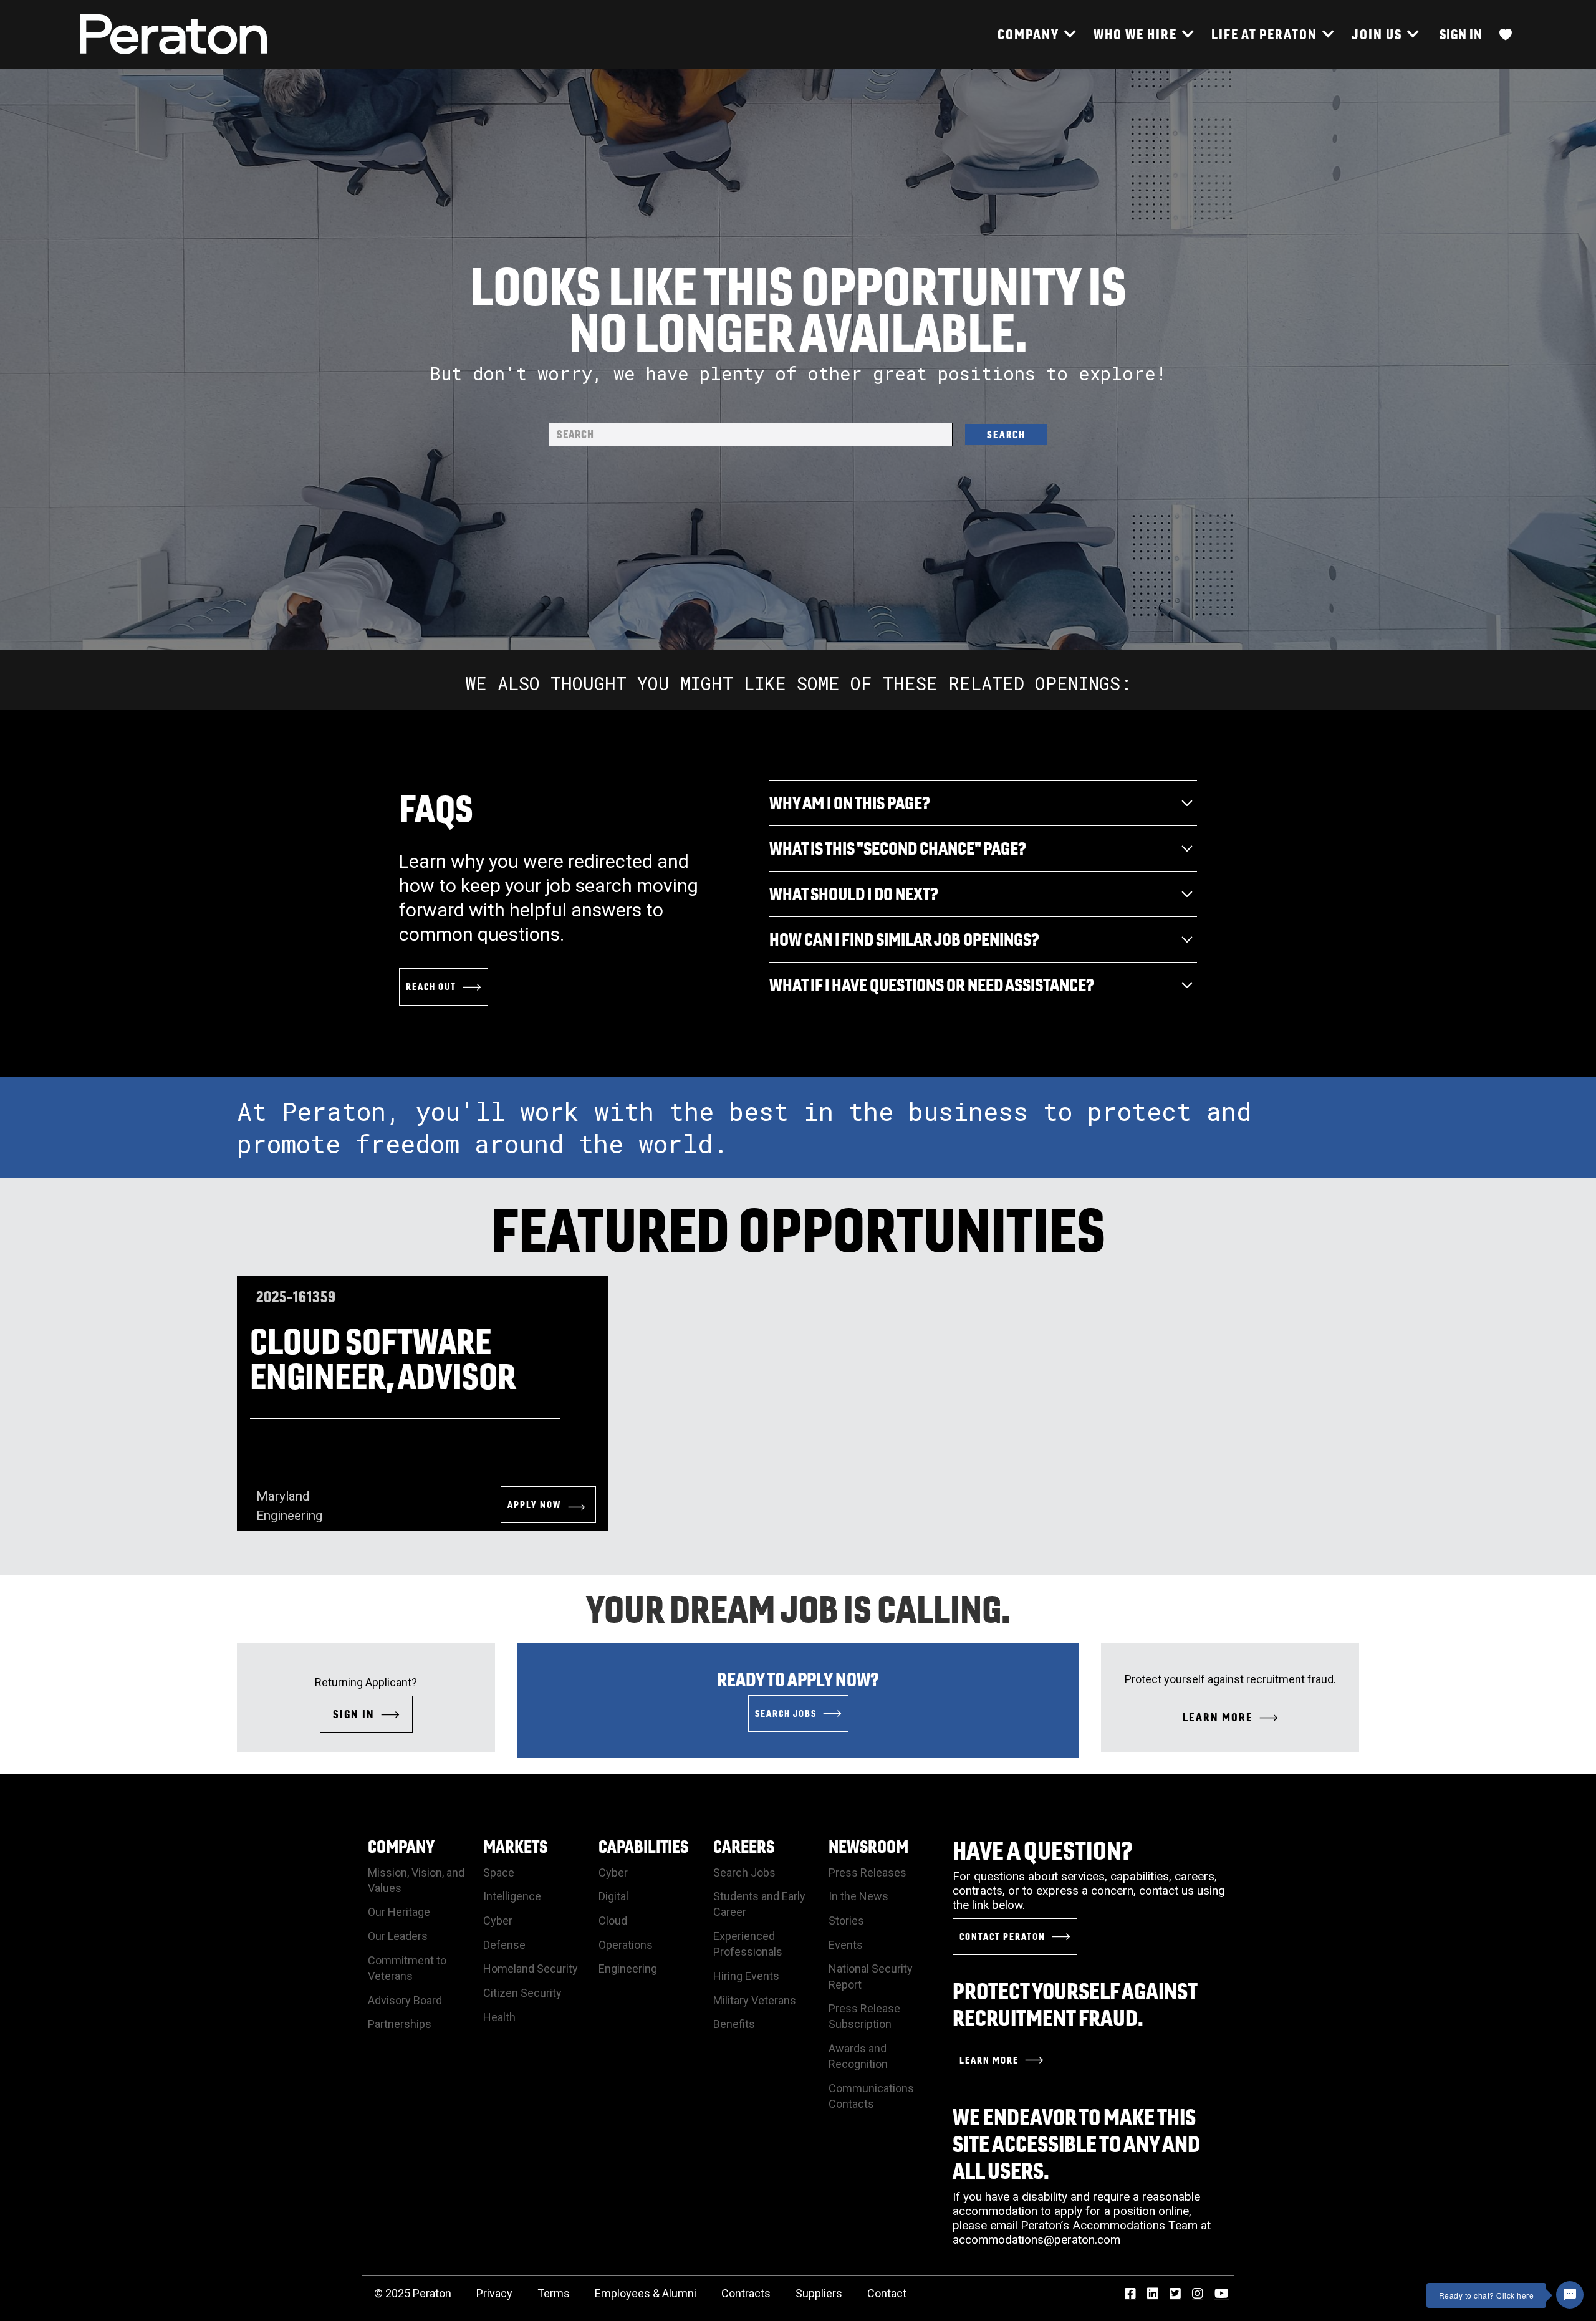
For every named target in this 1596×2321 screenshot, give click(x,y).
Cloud (613, 1920)
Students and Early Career (759, 1904)
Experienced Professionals (748, 1944)
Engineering (628, 1968)
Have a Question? (1043, 1850)
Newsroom (868, 1846)
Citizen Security (522, 1993)
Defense (504, 1945)
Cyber (498, 1920)
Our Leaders (398, 1936)
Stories (846, 1920)
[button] (1036, 34)
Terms (554, 2293)
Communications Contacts (871, 2096)
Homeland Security (531, 1968)
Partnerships (400, 2024)
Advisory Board (405, 2000)
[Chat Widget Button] (1570, 2295)
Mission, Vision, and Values (416, 1880)
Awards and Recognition (858, 2056)
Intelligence (512, 1896)
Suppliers (819, 2293)
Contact (887, 2293)
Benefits (734, 2024)
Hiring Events (746, 1976)
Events (846, 1945)
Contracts (746, 2293)
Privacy (494, 2293)
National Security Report (871, 1976)
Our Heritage (399, 1912)
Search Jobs (744, 1872)
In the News (858, 1896)
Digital (613, 1896)
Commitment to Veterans (407, 1968)
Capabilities (643, 1846)
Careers (744, 1846)
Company (401, 1846)
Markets (515, 1846)
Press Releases (868, 1872)
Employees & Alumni (646, 2293)
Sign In (1461, 34)
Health (499, 2017)
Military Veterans (755, 2000)
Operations (626, 1945)
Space (499, 1872)
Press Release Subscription (864, 2016)
